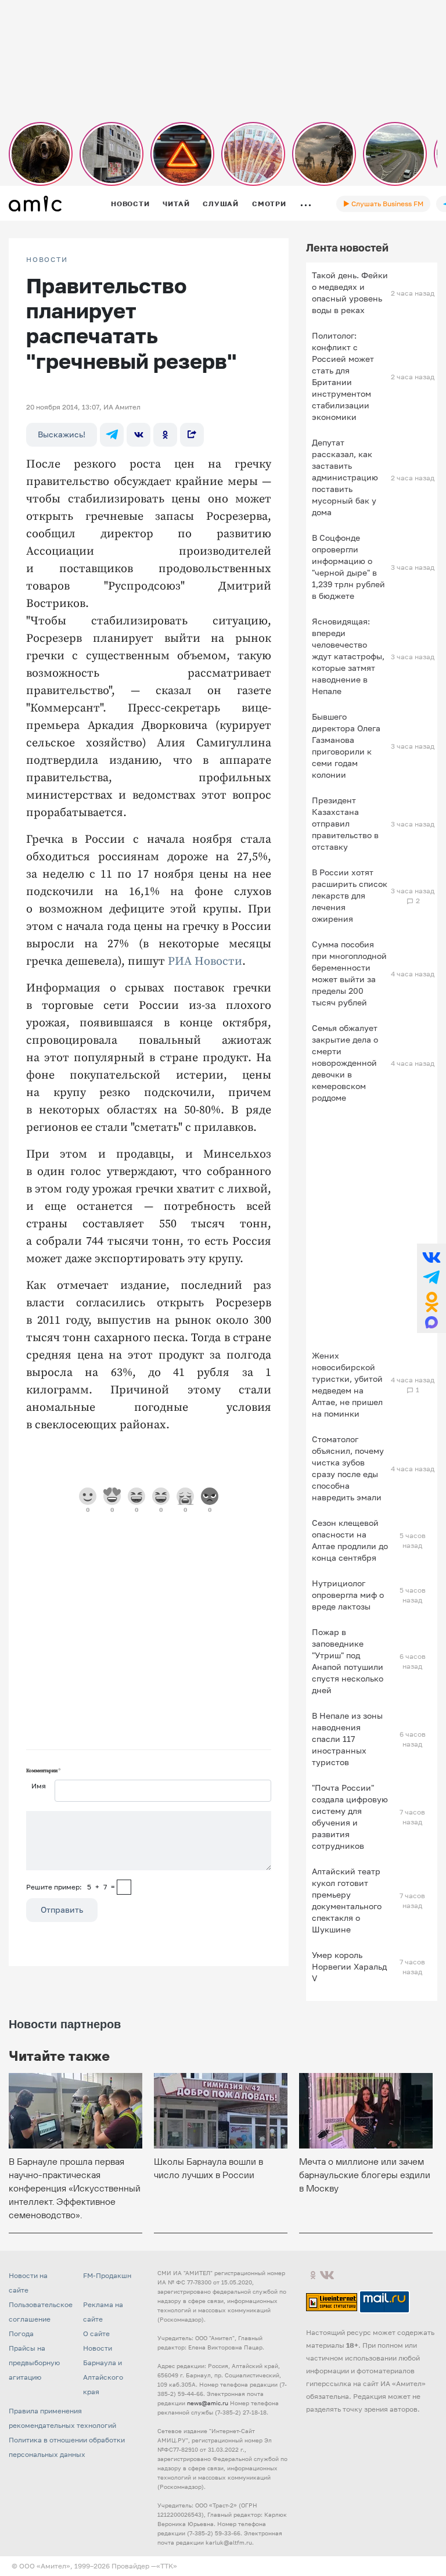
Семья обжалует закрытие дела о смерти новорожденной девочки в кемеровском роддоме (345, 1063)
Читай (176, 204)
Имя (39, 1786)
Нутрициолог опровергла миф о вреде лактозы (348, 1595)
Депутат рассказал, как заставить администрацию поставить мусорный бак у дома (345, 477)
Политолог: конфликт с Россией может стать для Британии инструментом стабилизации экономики (343, 376)
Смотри (269, 204)
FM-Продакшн (107, 2275)
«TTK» (167, 2566)
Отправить (62, 1909)
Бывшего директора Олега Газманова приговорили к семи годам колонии (346, 746)
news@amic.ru (208, 2403)
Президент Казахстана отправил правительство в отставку (345, 823)
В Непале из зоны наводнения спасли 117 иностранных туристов (347, 1739)
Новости (130, 204)
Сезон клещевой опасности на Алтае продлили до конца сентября (350, 1540)
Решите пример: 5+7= (71, 1887)
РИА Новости (205, 962)
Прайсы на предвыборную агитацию (34, 2363)
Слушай (221, 204)
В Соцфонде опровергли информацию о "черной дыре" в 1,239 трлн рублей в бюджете (348, 567)
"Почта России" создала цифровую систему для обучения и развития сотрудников (350, 1817)
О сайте (96, 2334)
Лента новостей (347, 247)
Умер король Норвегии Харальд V (349, 1966)
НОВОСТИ (47, 260)
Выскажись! (62, 434)
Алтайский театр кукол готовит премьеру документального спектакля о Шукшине (347, 1900)
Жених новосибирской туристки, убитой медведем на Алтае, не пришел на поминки (347, 1384)
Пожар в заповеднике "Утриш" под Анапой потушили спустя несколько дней (348, 1661)
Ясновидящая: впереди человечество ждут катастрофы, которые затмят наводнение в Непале (348, 656)
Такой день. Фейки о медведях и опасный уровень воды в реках (350, 292)
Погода (21, 2334)
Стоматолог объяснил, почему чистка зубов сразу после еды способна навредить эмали (348, 1468)
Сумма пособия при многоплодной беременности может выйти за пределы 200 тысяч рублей (349, 973)
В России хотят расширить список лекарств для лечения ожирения (350, 895)
